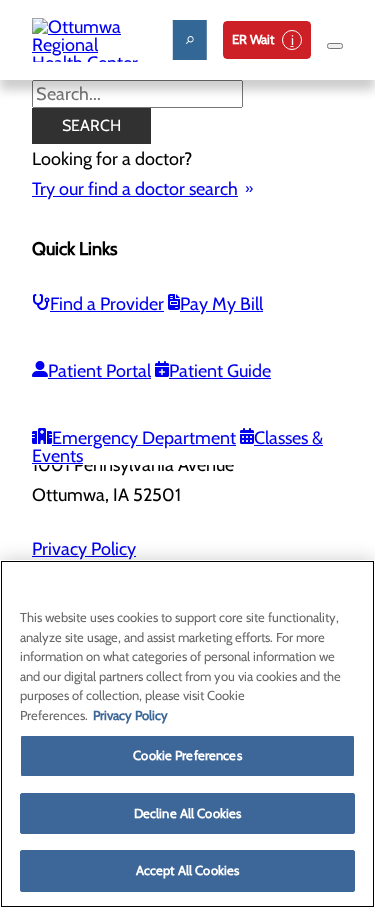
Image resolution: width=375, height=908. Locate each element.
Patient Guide (220, 371)
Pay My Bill (221, 304)
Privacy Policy (84, 549)
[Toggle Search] (190, 40)
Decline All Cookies (187, 813)
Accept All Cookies (187, 870)
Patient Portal (99, 371)
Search (91, 125)
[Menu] (335, 46)
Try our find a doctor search (135, 189)
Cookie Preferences (187, 755)
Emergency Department (144, 438)
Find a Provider (107, 304)
